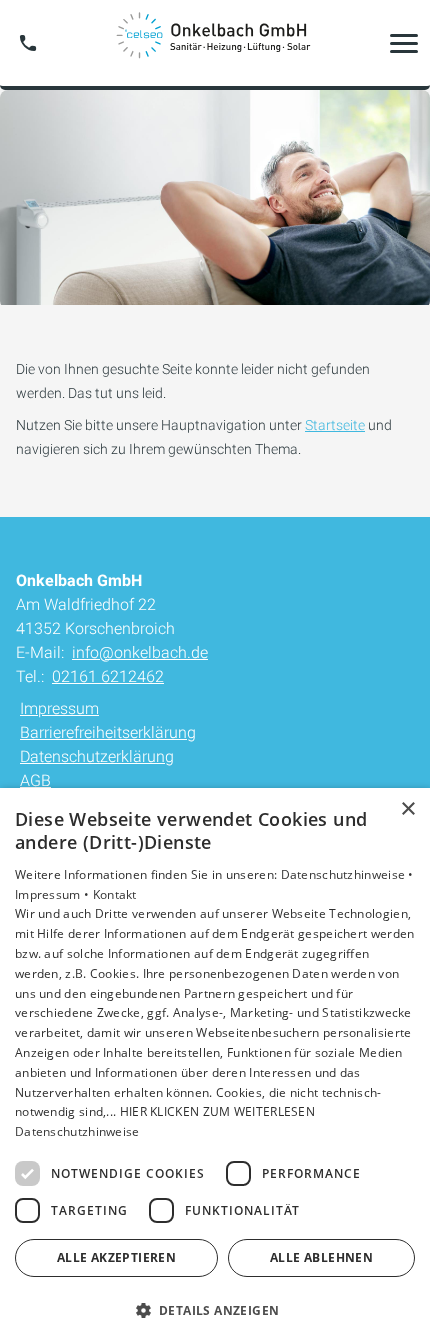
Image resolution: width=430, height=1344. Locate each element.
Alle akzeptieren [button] (116, 1257)
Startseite (335, 425)
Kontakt (115, 894)
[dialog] (215, 1066)
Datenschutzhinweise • (347, 874)
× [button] (407, 809)
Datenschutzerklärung (97, 756)
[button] (404, 43)
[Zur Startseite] (215, 43)
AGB (35, 780)
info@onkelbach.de (140, 652)
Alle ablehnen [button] (321, 1257)
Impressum (59, 708)
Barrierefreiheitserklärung (108, 732)
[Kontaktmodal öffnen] (28, 43)
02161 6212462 (108, 676)
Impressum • (54, 894)
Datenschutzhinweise (77, 1131)
